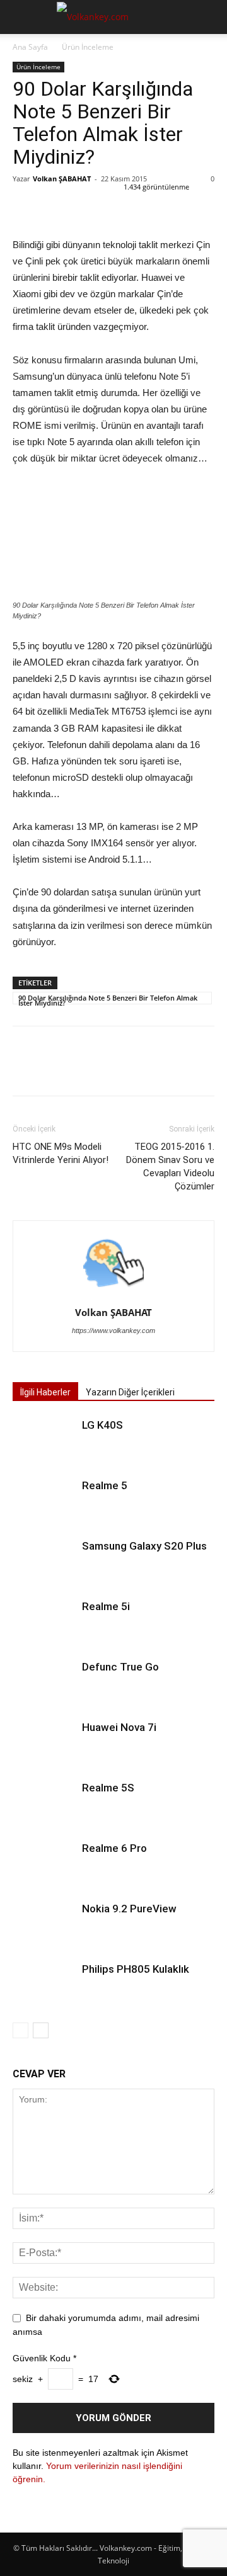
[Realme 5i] (44, 1621)
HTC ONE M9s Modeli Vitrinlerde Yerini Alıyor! (61, 1153)
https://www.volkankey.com (113, 1331)
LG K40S (102, 1425)
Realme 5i (106, 1606)
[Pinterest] (83, 207)
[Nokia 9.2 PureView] (44, 1923)
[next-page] (41, 2030)
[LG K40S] (44, 1440)
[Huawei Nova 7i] (44, 1742)
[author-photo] (113, 1295)
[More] (142, 207)
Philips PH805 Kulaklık (136, 1969)
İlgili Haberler (45, 1392)
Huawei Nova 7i (119, 1727)
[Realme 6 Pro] (44, 1863)
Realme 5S (108, 1788)
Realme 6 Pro (114, 1848)
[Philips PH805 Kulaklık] (44, 1984)
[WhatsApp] (112, 207)
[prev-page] (20, 2030)
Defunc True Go (120, 1667)
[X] (54, 207)
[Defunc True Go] (44, 1682)
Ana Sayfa (30, 47)
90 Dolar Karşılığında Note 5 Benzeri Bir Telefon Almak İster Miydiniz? (108, 999)
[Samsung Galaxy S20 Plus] (44, 1561)
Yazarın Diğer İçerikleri (130, 1392)
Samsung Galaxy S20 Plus (144, 1546)
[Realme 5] (44, 1500)
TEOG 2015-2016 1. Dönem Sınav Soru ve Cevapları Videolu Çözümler (170, 1166)
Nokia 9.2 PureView (129, 1909)
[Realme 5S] (44, 1802)
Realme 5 (105, 1485)
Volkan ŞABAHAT (62, 179)
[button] (21, 17)
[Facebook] (25, 207)
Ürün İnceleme (88, 47)
